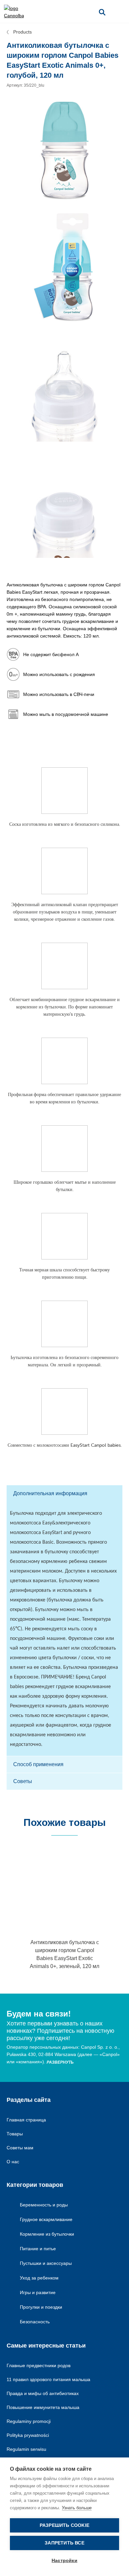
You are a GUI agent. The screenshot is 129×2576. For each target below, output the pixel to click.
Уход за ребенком (39, 2278)
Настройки (64, 2561)
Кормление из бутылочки (47, 2234)
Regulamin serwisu (26, 2449)
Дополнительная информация (50, 1493)
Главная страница (26, 2120)
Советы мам (20, 2148)
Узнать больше (77, 2508)
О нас (13, 2162)
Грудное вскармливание (46, 2219)
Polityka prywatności (28, 2435)
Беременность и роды (44, 2205)
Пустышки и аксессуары (46, 2263)
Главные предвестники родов (39, 2365)
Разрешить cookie (64, 2525)
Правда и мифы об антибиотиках (43, 2393)
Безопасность (35, 2322)
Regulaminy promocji (29, 2421)
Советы (23, 1781)
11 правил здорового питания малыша (48, 2379)
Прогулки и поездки (41, 2307)
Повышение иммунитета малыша (43, 2407)
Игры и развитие (38, 2292)
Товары (15, 2134)
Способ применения (38, 1764)
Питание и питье (38, 2249)
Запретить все (64, 2543)
